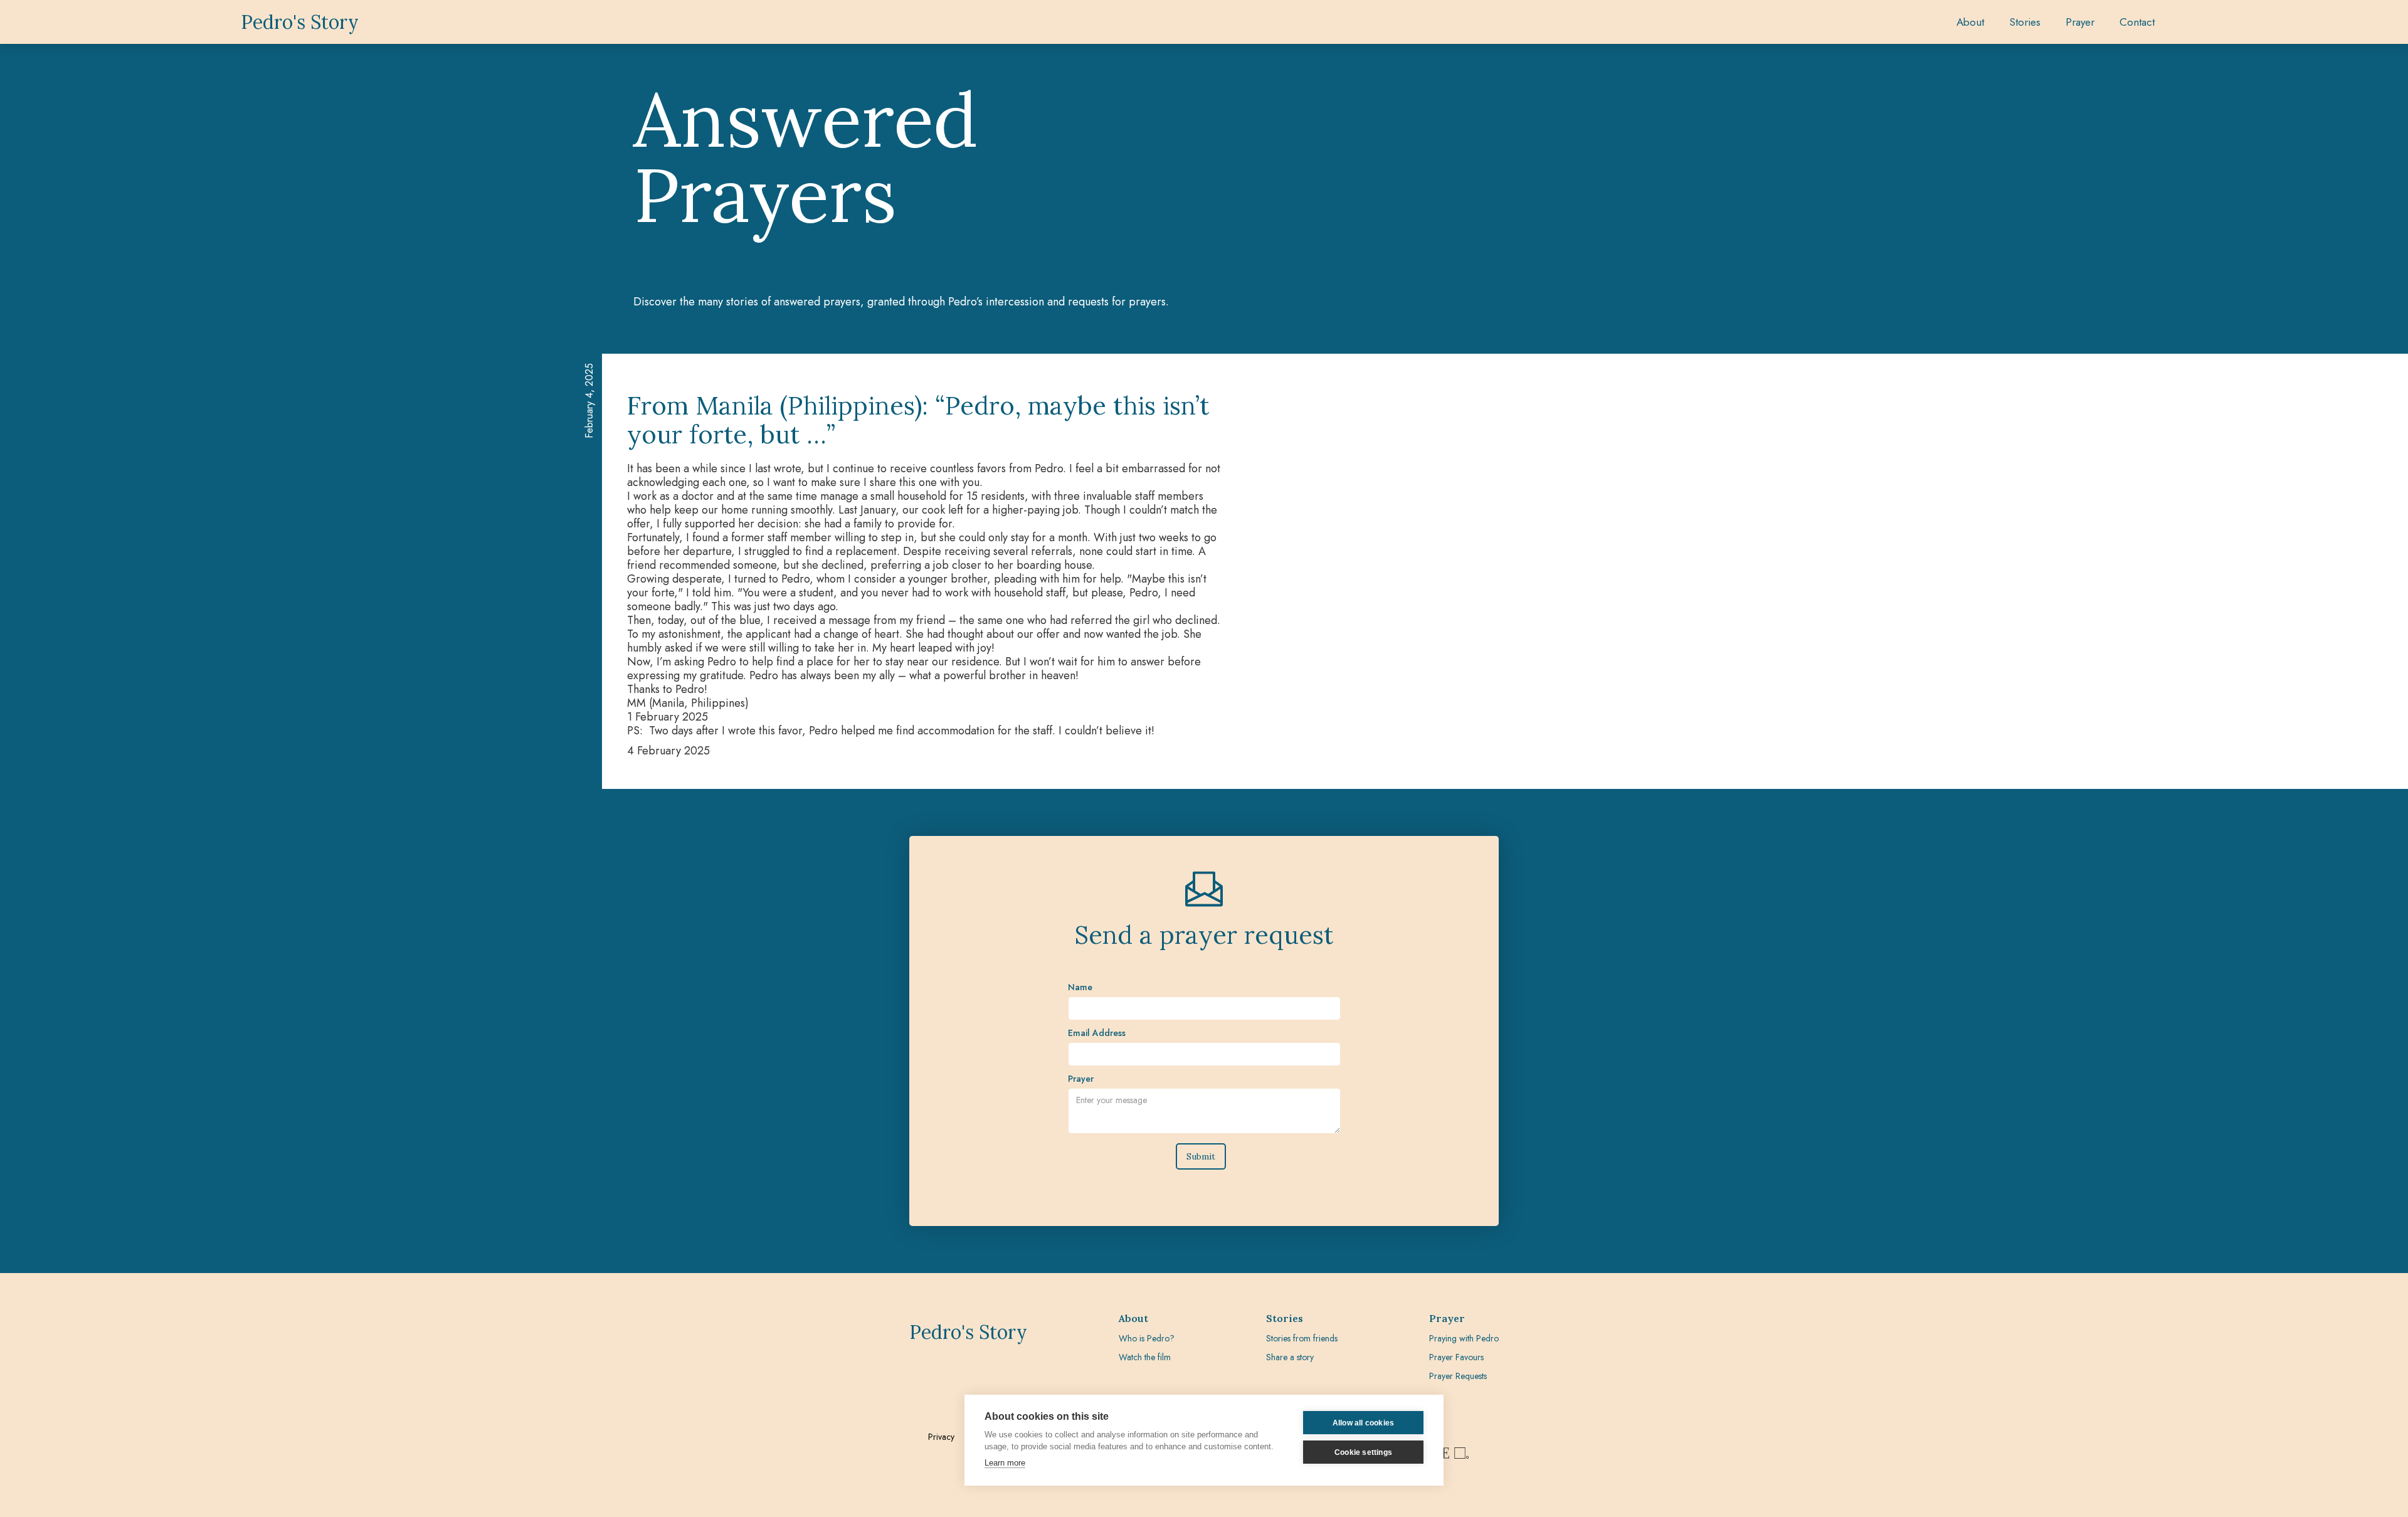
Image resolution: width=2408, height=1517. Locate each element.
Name (1080, 987)
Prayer (1081, 1079)
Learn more (1005, 1463)
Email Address (1097, 1033)
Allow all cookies (1363, 1423)
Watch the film (1145, 1357)
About (1970, 22)
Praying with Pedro (1464, 1338)
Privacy (941, 1437)
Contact (2137, 22)
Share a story (1290, 1357)
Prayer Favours (1456, 1357)
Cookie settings (1363, 1452)
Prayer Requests (1458, 1376)
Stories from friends (1302, 1338)
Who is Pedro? (1147, 1338)
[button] (2025, 22)
